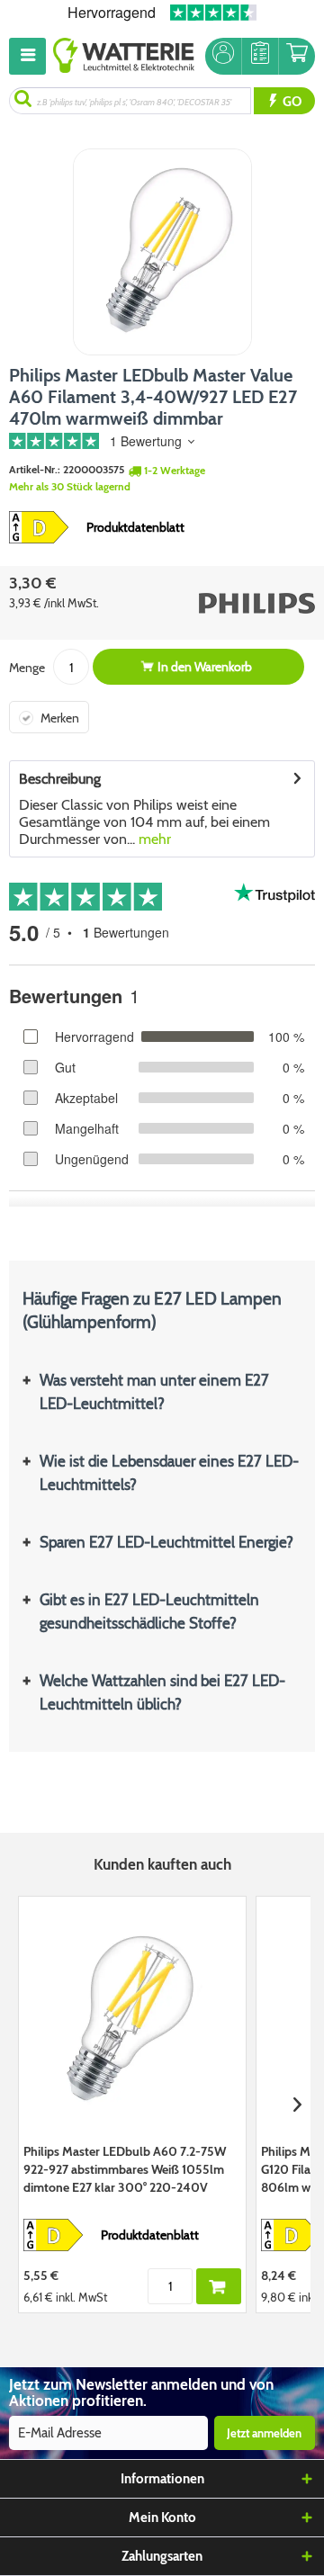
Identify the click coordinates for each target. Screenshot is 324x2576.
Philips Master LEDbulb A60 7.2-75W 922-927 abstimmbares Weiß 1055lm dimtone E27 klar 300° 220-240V (125, 2169)
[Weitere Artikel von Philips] (242, 603)
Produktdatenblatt (135, 527)
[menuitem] (31, 56)
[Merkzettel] (260, 56)
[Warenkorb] (297, 56)
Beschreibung (60, 779)
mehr (153, 839)
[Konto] (223, 56)
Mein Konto (162, 2518)
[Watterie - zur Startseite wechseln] (124, 56)
